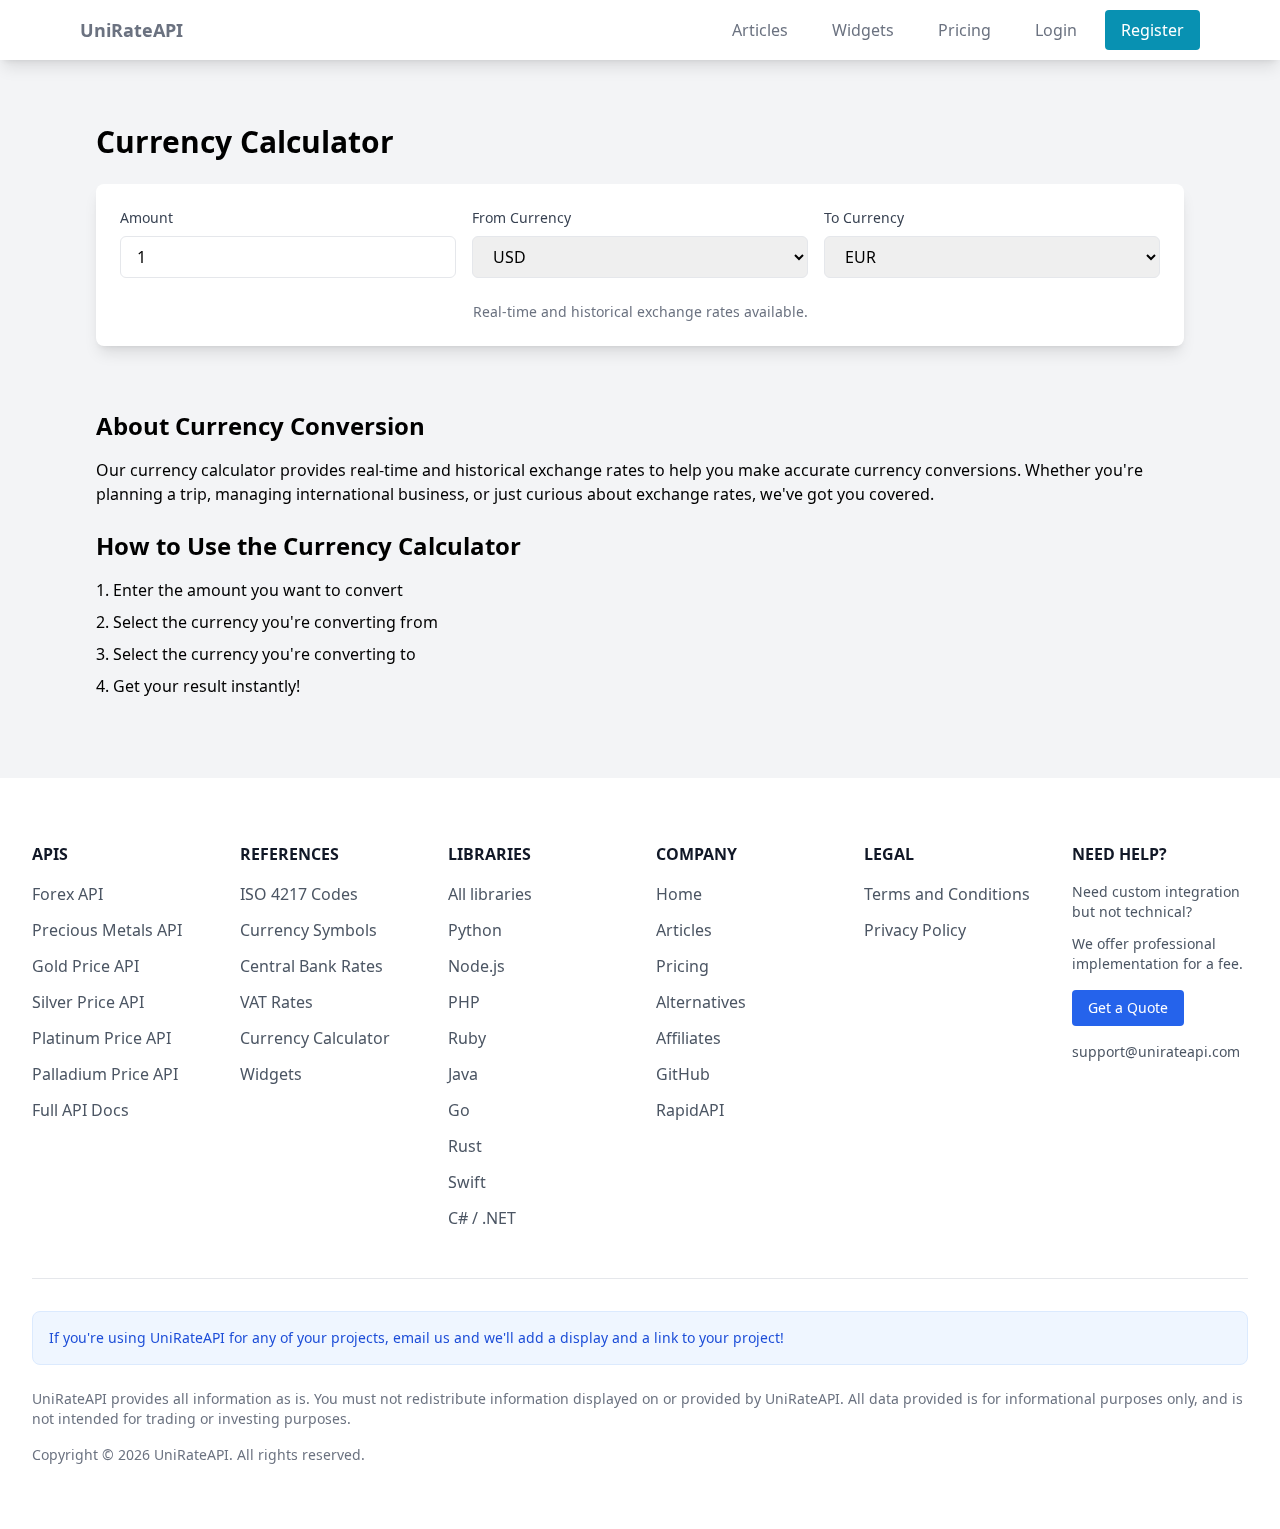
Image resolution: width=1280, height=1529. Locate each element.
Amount (146, 217)
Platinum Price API (101, 1038)
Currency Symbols (308, 930)
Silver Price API (88, 1002)
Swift (467, 1182)
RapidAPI (690, 1110)
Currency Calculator (315, 1038)
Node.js (476, 966)
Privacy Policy (915, 930)
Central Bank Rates (311, 966)
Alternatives (701, 1002)
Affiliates (688, 1038)
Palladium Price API (105, 1074)
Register (1152, 30)
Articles (760, 30)
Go (459, 1110)
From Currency (521, 217)
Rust (465, 1146)
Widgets (863, 30)
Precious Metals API (107, 930)
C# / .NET (482, 1218)
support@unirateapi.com (1156, 1051)
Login (1056, 30)
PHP (464, 1002)
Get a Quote (1128, 1007)
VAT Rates (276, 1002)
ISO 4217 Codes (299, 894)
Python (475, 930)
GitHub (683, 1074)
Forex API (67, 894)
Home (679, 894)
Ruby (467, 1038)
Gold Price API (85, 966)
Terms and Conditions (947, 894)
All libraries (490, 894)
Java (463, 1074)
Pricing (964, 30)
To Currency (864, 217)
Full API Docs (80, 1110)
